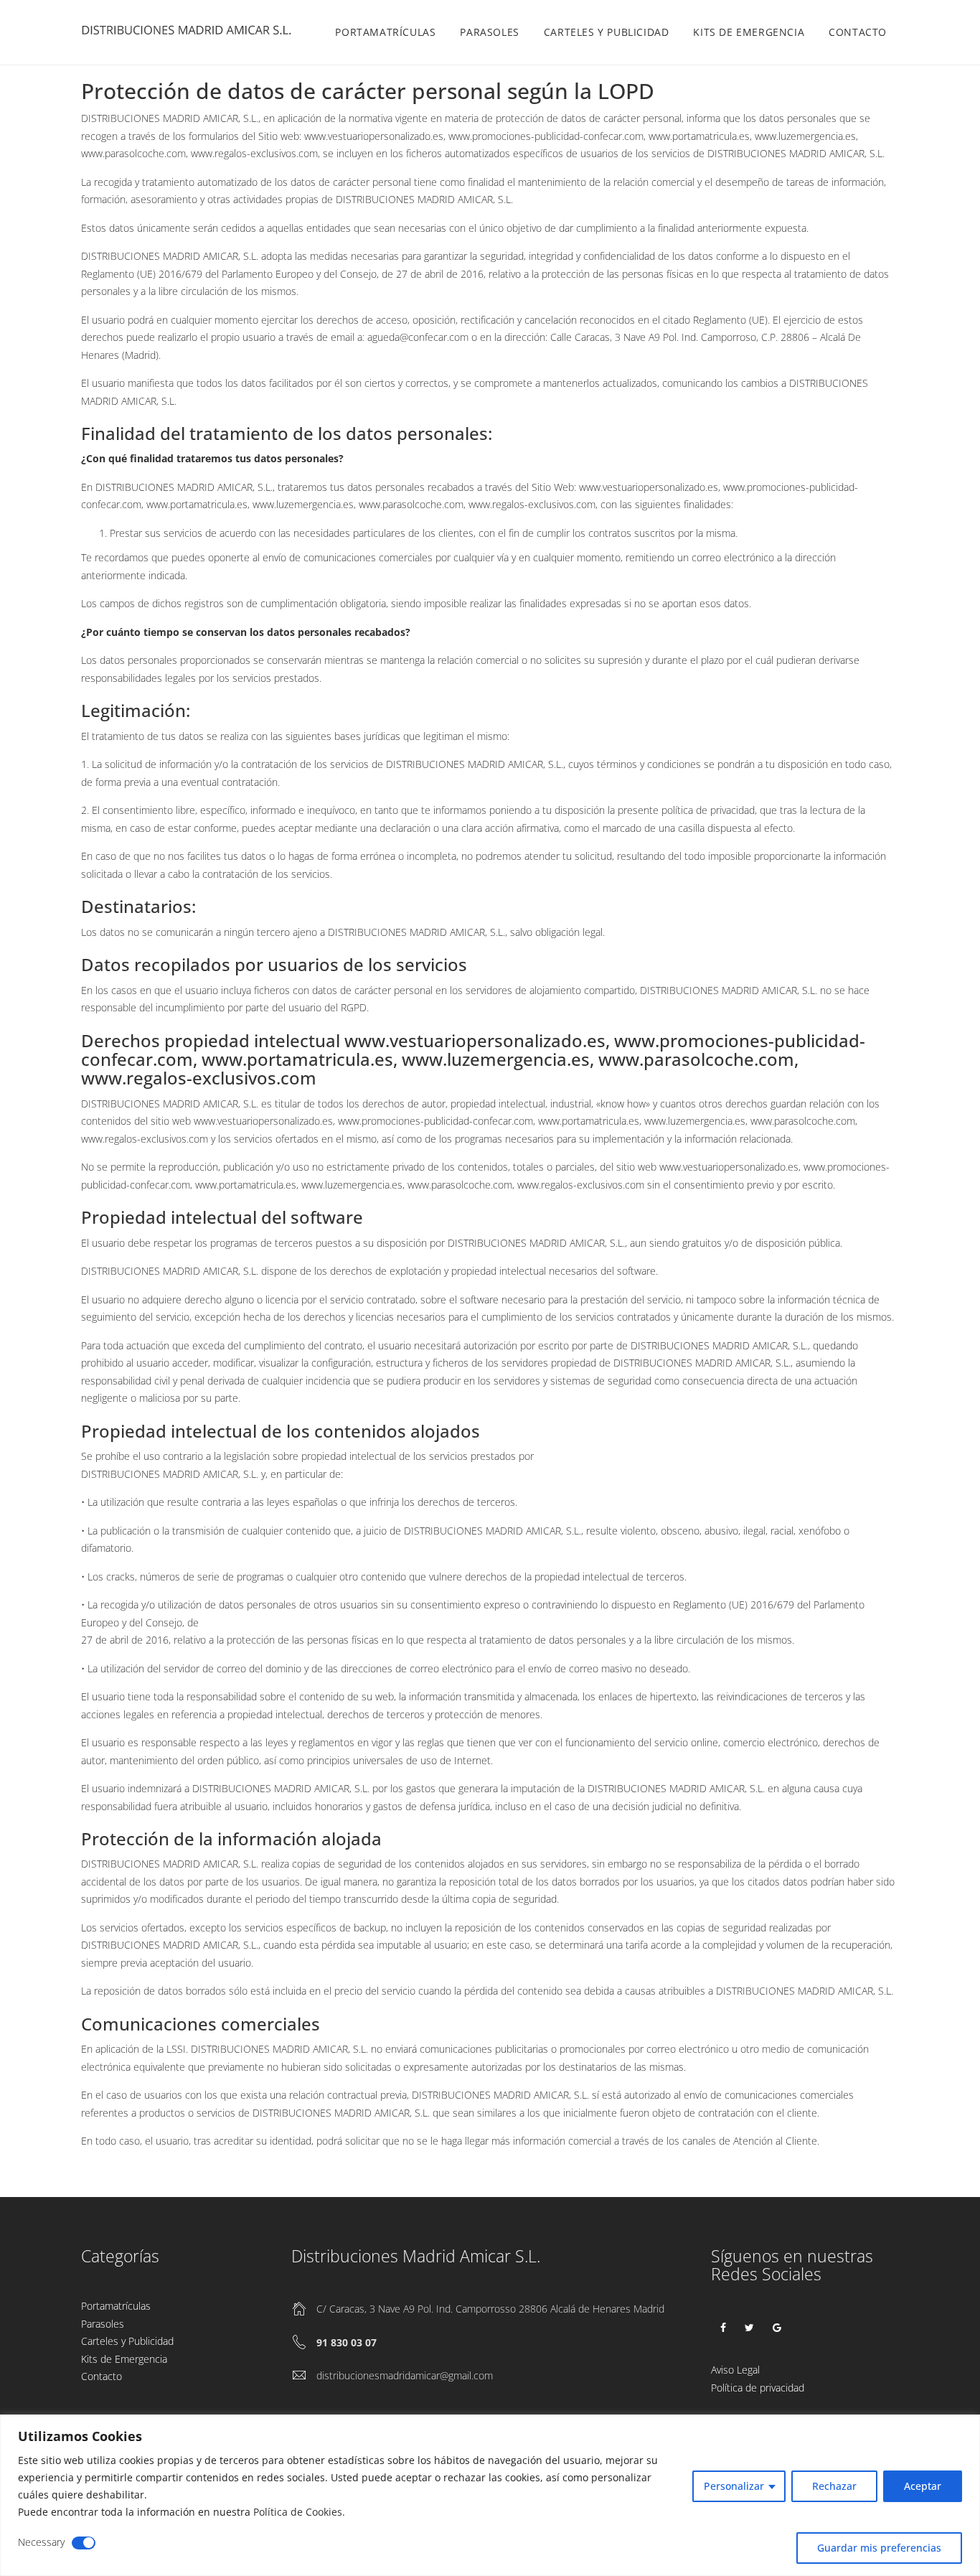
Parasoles (489, 32)
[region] (490, 2495)
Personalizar (734, 2486)
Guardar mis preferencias (879, 2548)
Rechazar (834, 2486)
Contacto (858, 32)
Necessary (41, 2542)
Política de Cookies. (299, 2512)
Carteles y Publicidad (607, 32)
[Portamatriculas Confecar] (189, 33)
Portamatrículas (385, 32)
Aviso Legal (735, 2370)
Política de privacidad (758, 2388)
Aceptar (923, 2486)
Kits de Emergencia (749, 32)
